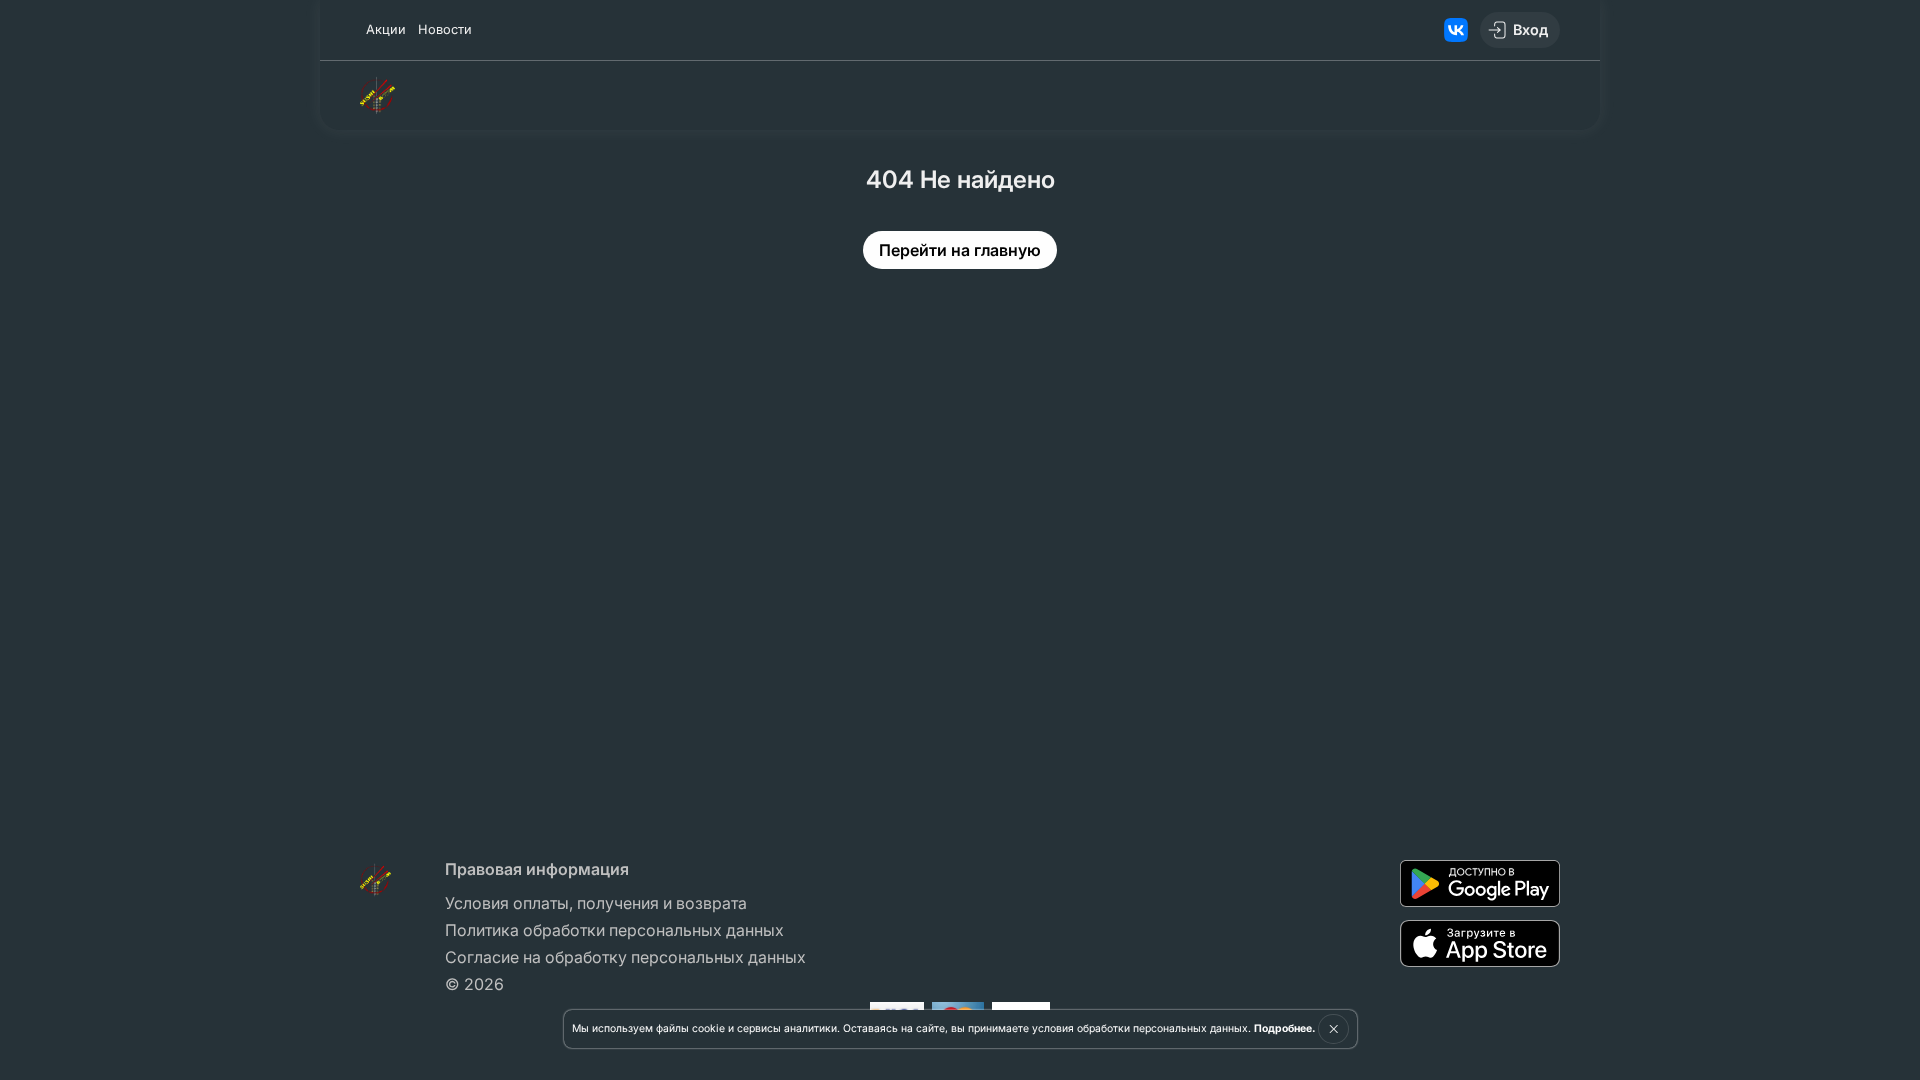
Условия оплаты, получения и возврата (596, 903)
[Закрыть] (1333, 1029)
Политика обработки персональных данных (614, 930)
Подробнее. (1284, 1028)
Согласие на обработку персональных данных (625, 957)
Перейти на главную (960, 250)
